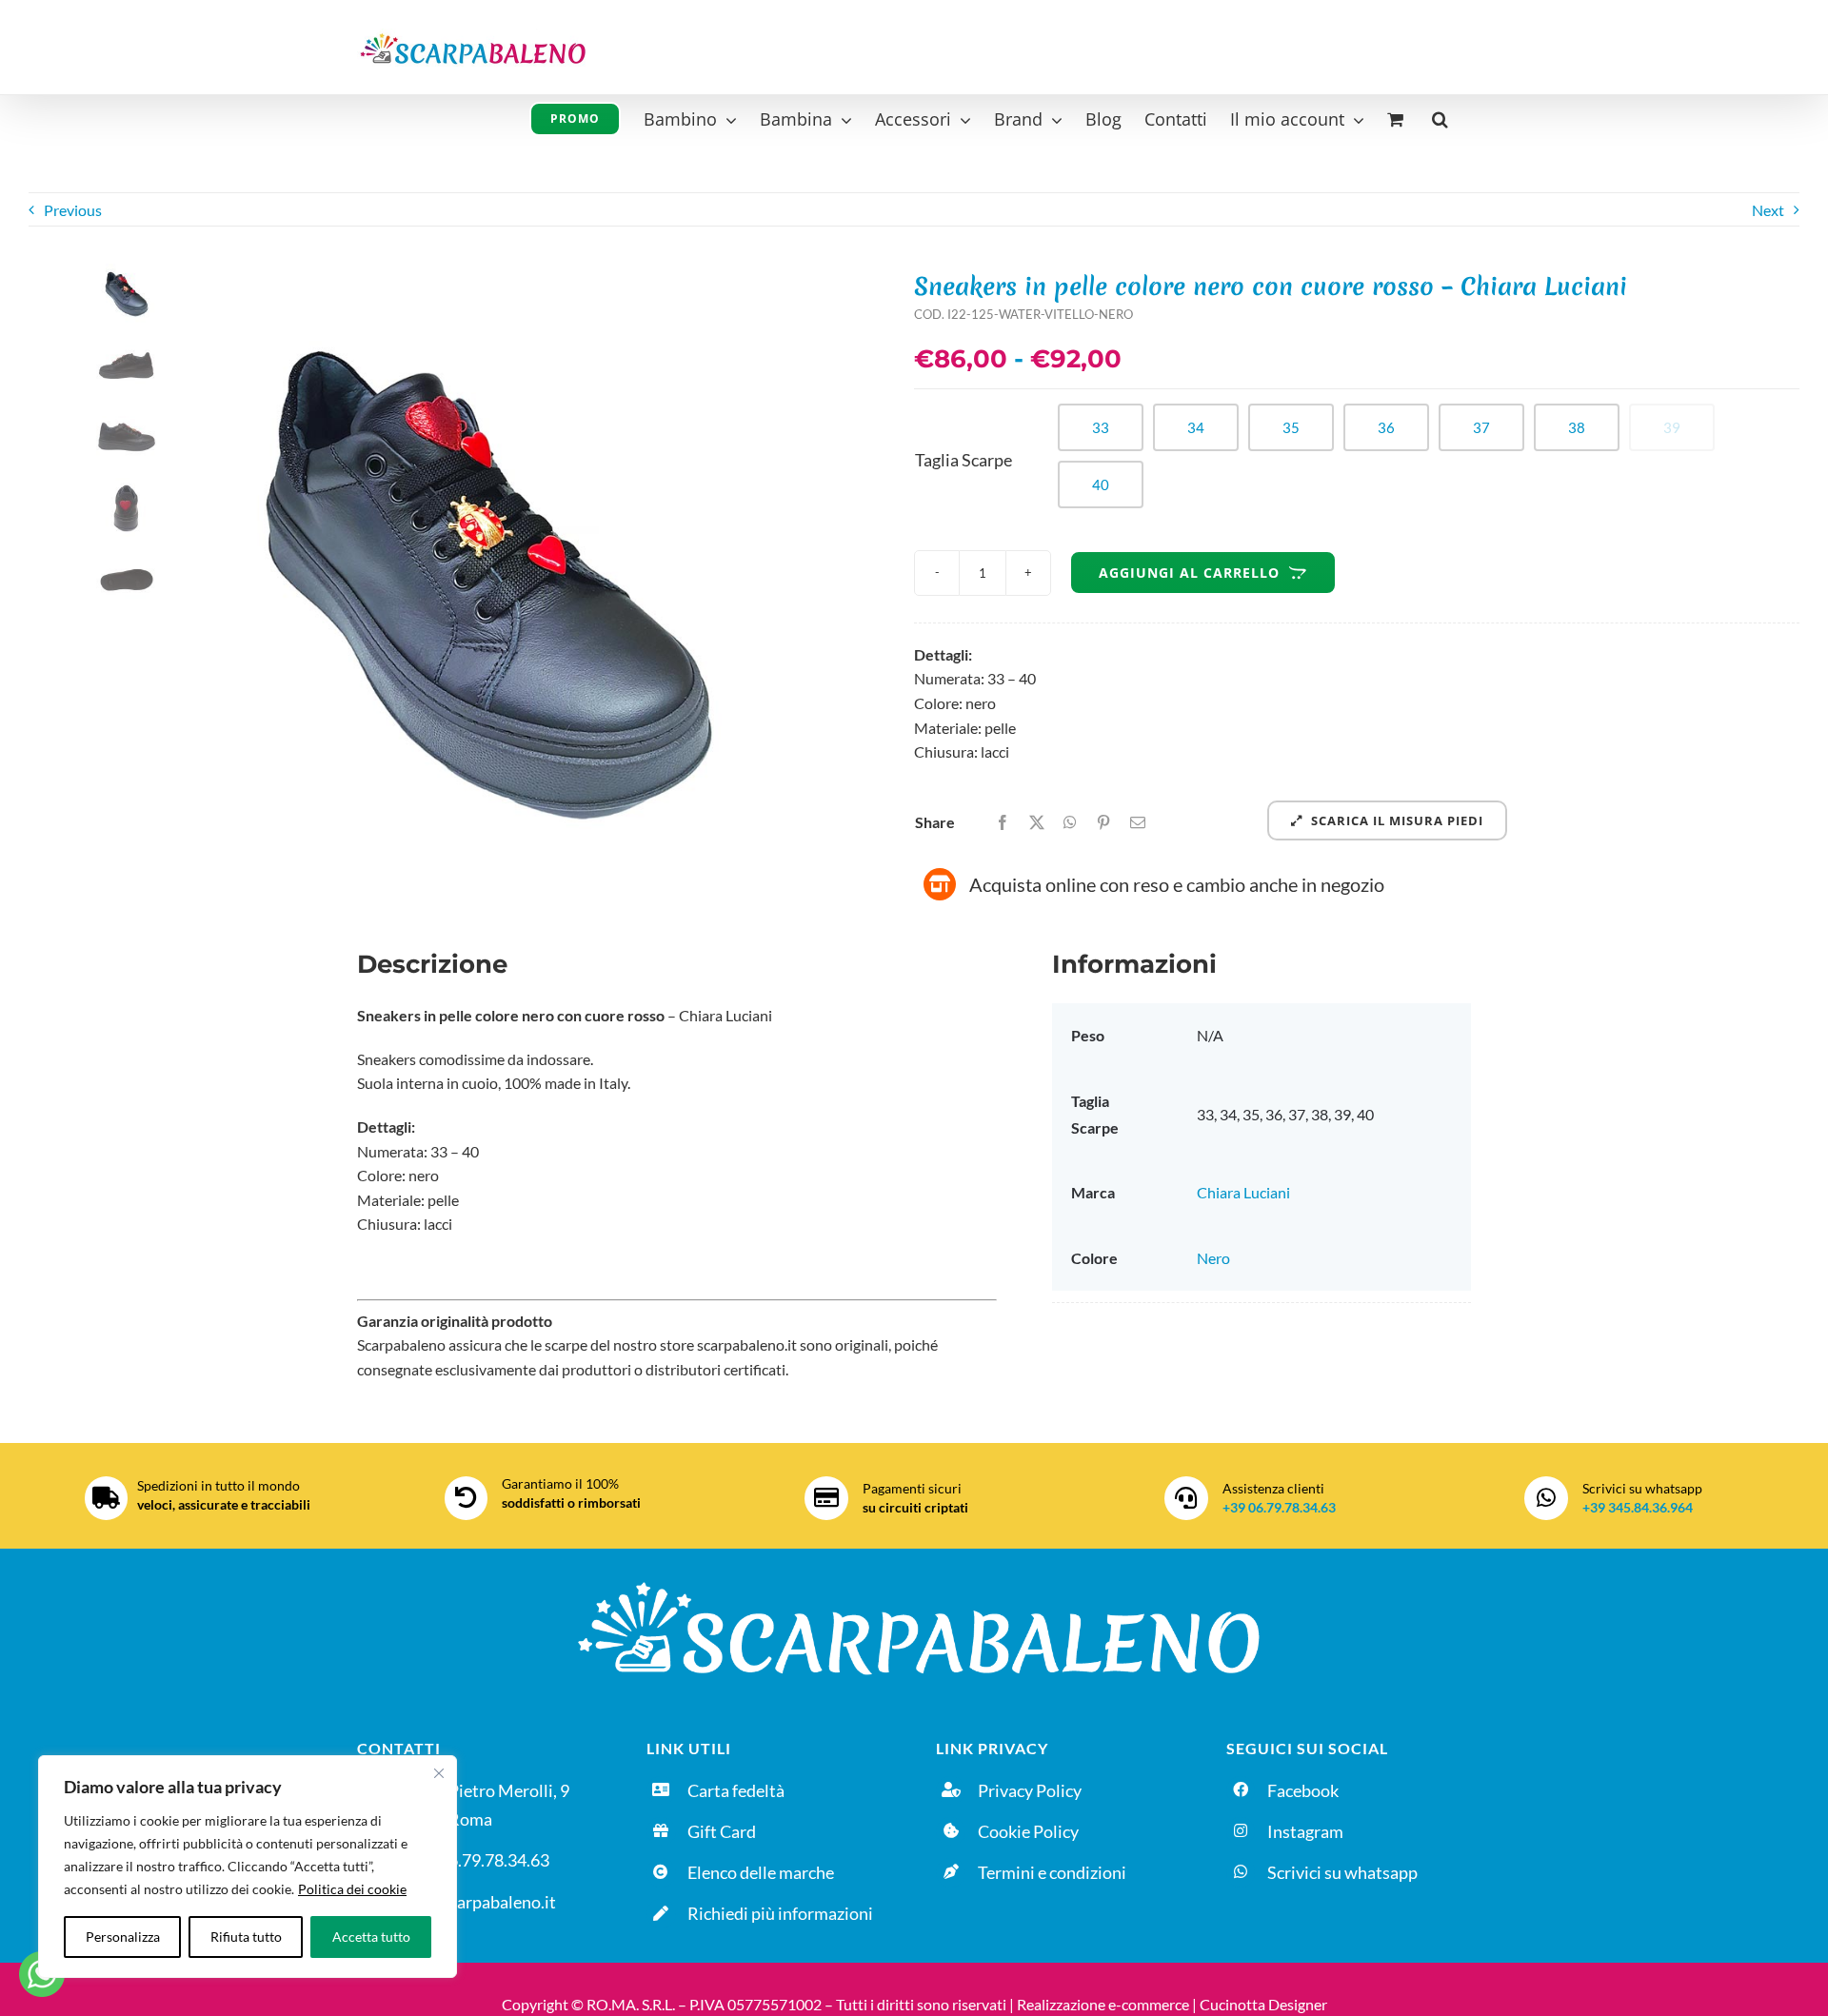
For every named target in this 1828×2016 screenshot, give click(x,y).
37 (1481, 427)
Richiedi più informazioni (780, 1913)
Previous (73, 210)
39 (1672, 427)
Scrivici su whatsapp (1342, 1872)
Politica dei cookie (352, 1889)
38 (1577, 427)
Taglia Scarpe (964, 460)
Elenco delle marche (761, 1872)
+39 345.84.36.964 (1638, 1507)
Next (1768, 210)
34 (1196, 427)
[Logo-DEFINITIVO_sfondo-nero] (914, 1577)
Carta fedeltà (736, 1790)
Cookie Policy (1028, 1831)
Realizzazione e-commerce (1103, 2004)
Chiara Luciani (1243, 1192)
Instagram (1305, 1831)
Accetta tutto (371, 1937)
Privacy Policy (1030, 1790)
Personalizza (123, 1937)
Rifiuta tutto (246, 1937)
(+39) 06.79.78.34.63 (474, 1860)
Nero (1213, 1258)
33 (1101, 427)
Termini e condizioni (1052, 1872)
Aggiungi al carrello (1189, 573)
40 (1101, 484)
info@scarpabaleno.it (477, 1902)
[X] (1037, 822)
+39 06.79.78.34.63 (1279, 1507)
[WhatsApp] (1070, 822)
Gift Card (722, 1831)
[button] (1440, 117)
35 (1291, 427)
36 (1386, 427)
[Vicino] (439, 1773)
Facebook (1303, 1790)
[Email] (1138, 822)
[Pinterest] (1103, 822)
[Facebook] (1003, 822)
